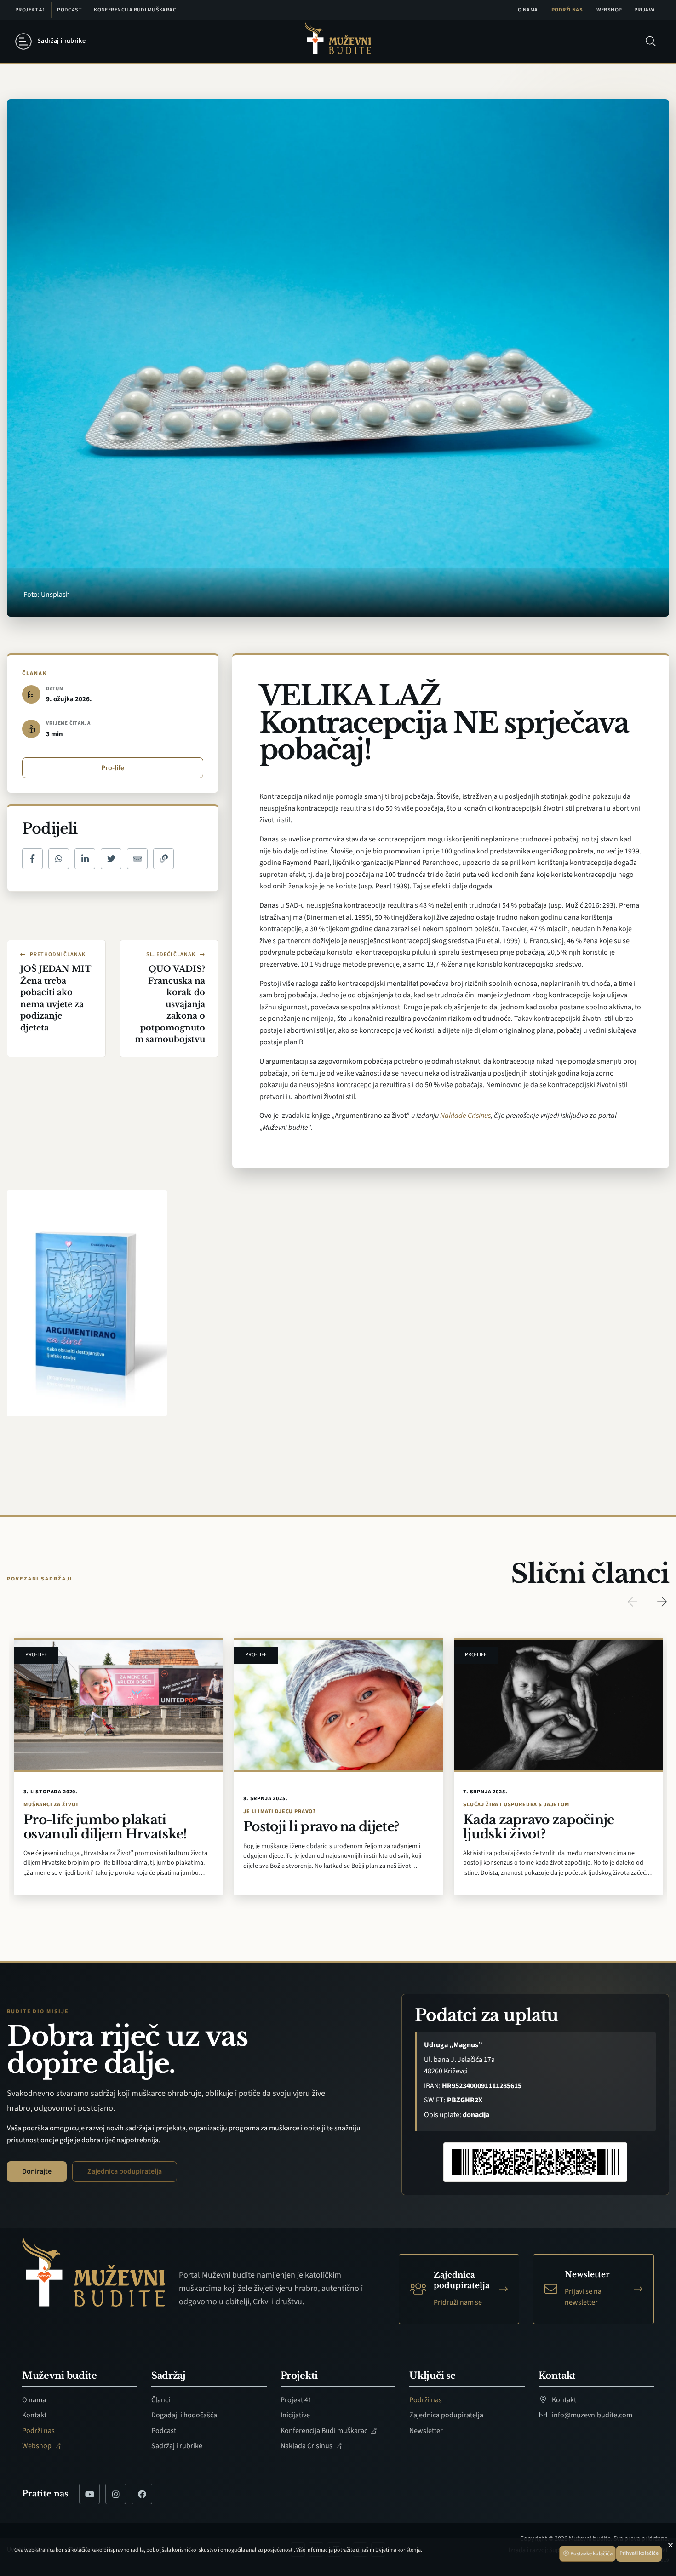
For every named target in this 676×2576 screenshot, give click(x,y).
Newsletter (426, 2431)
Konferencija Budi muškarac (135, 10)
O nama (528, 10)
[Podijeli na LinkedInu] (85, 859)
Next (662, 1602)
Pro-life (113, 768)
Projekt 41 (30, 10)
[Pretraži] (651, 41)
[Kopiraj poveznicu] (163, 859)
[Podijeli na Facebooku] (32, 859)
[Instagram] (116, 2494)
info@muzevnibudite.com (591, 2415)
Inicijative (295, 2415)
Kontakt (34, 2415)
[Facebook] (142, 2494)
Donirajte (37, 2171)
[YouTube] (89, 2494)
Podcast (69, 10)
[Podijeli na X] (111, 859)
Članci (161, 2400)
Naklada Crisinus (307, 2446)
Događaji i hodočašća (184, 2415)
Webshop (609, 10)
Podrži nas (567, 10)
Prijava (645, 10)
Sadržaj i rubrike (177, 2446)
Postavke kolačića (591, 2554)
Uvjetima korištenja (398, 2550)
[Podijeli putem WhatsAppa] (59, 859)
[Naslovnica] (338, 42)
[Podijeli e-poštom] (137, 859)
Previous (632, 1602)
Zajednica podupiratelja (125, 2171)
